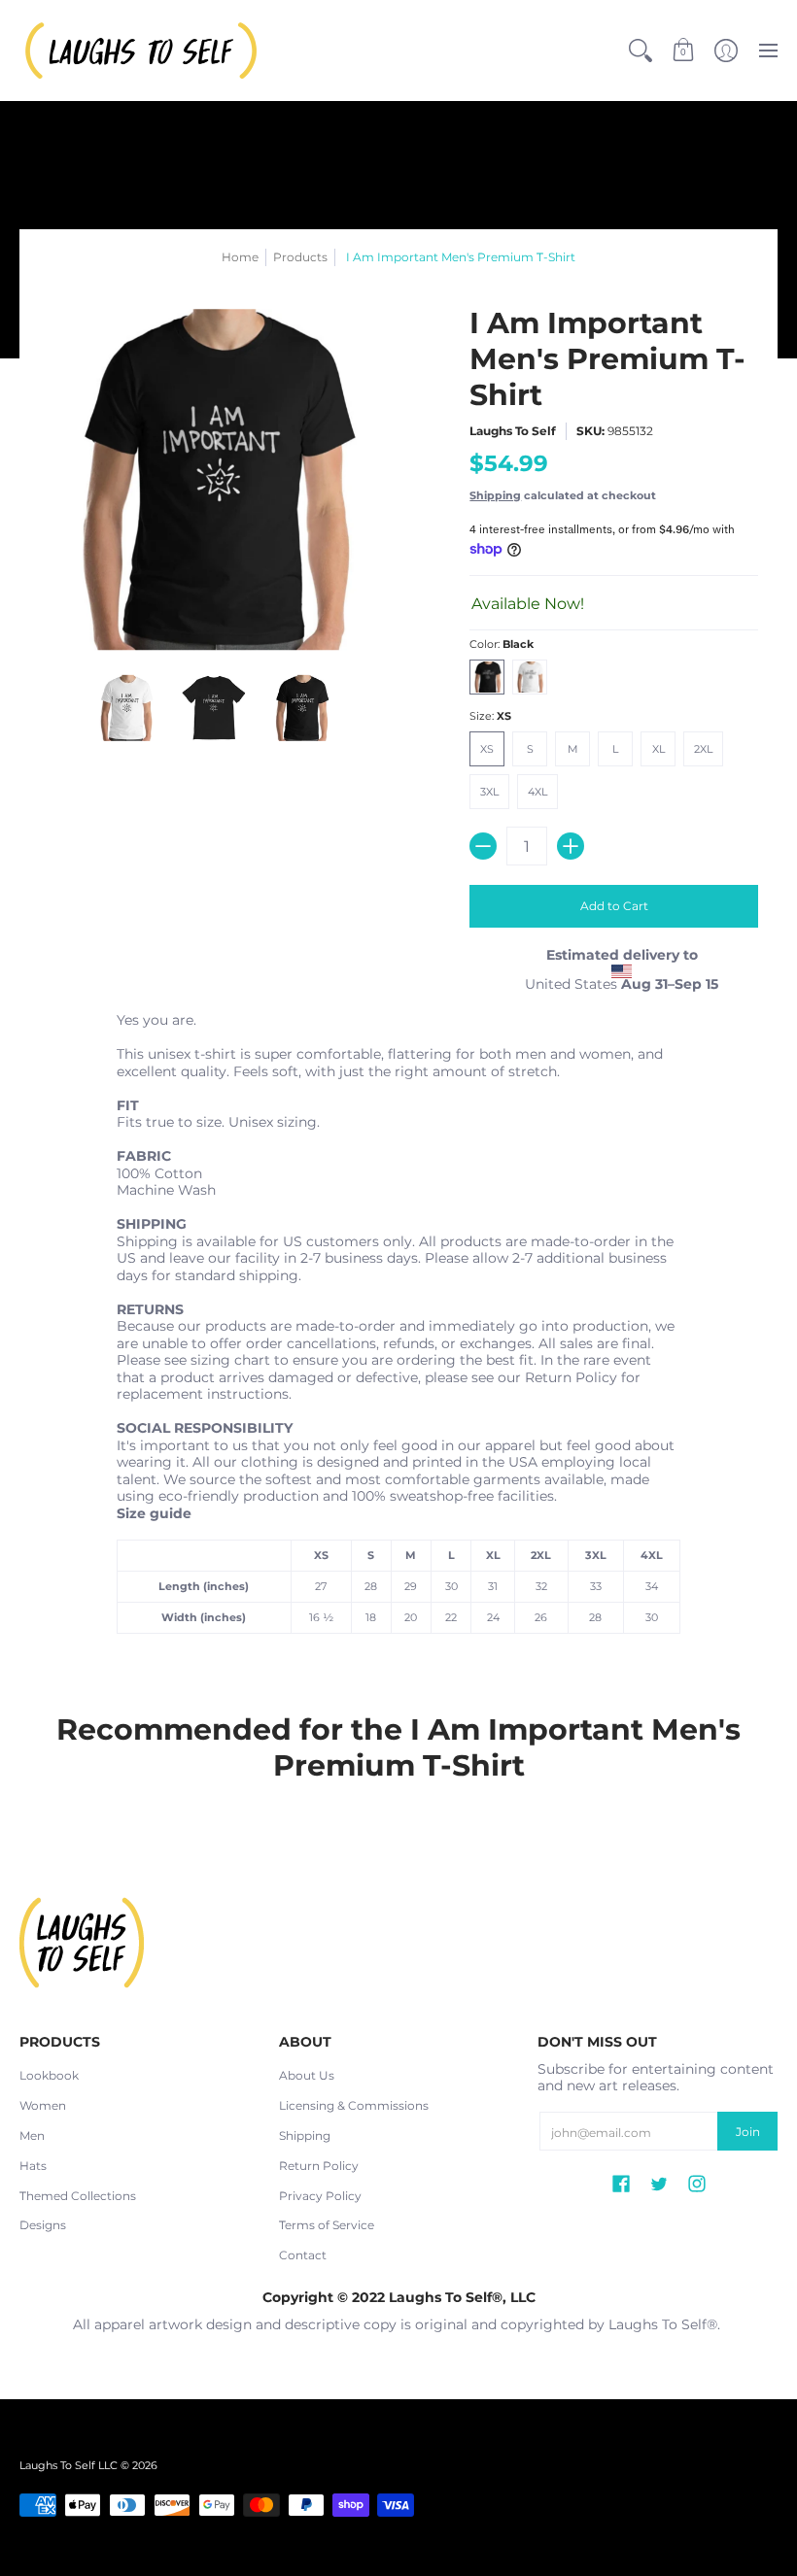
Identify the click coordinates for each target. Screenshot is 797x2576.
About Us (307, 2075)
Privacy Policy (320, 2196)
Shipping (495, 495)
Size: (490, 716)
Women (43, 2105)
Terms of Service (327, 2225)
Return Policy (319, 2166)
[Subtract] (483, 846)
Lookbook (49, 2075)
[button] (683, 51)
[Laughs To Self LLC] (141, 51)
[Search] (641, 51)
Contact (303, 2255)
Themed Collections (78, 2196)
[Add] (571, 846)
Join (748, 2132)
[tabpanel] (398, 1328)
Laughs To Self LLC (69, 2466)
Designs (43, 2225)
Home (240, 257)
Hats (33, 2166)
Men (32, 2135)
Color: (502, 644)
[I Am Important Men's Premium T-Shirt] (126, 708)
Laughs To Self (513, 431)
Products (300, 257)
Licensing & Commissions (354, 2105)
